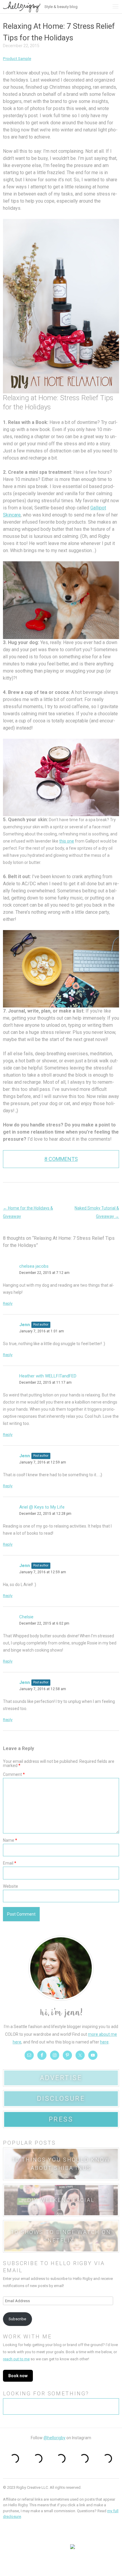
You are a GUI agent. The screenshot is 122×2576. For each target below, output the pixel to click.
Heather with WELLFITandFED (48, 1376)
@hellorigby (54, 2438)
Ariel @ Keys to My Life (42, 1507)
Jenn (25, 1325)
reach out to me (16, 2359)
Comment (14, 1774)
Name (10, 1840)
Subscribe (17, 2319)
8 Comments (61, 1159)
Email (10, 1863)
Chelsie (26, 1617)
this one (67, 841)
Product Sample (17, 59)
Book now (18, 2376)
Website (11, 1886)
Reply (8, 1303)
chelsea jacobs (34, 1266)
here (104, 2042)
